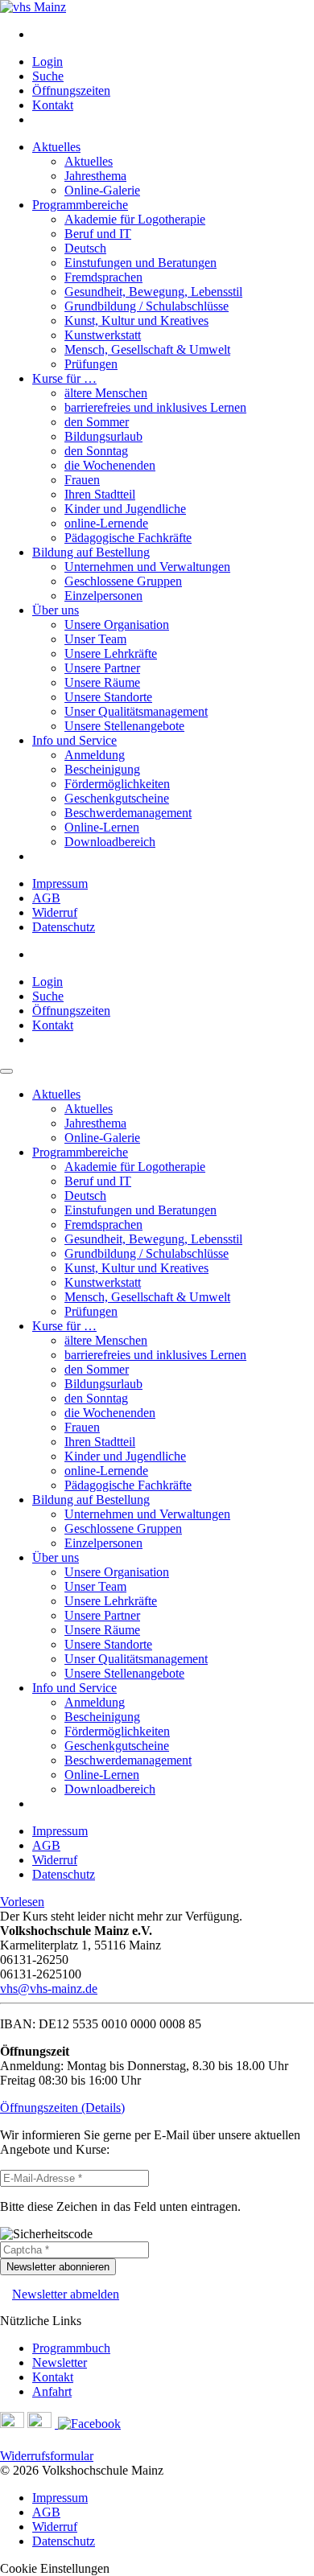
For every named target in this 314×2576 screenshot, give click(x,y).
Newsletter (60, 2362)
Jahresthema (95, 176)
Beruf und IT (98, 234)
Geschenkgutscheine (117, 798)
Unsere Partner (102, 668)
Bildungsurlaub (103, 436)
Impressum (60, 883)
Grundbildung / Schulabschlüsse (147, 306)
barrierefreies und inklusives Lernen (155, 407)
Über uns (56, 610)
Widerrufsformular (47, 2456)
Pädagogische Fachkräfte (128, 538)
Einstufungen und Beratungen (140, 263)
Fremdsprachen (103, 277)
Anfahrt (52, 2391)
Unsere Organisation (117, 624)
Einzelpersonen (103, 596)
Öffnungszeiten (71, 90)
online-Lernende (106, 523)
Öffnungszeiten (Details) (62, 2108)
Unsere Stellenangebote (124, 726)
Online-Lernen (102, 827)
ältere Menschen (106, 393)
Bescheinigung (102, 769)
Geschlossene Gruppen (123, 581)
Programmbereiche (80, 205)
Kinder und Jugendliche (125, 509)
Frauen (82, 480)
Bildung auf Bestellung (91, 552)
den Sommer (97, 422)
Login (48, 62)
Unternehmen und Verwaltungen (147, 567)
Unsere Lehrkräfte (111, 653)
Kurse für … (64, 378)
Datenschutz (64, 927)
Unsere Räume (102, 682)
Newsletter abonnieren (58, 2267)
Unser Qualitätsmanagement (136, 711)
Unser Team (95, 639)
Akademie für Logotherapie (135, 219)
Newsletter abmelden (66, 2294)
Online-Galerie (102, 190)
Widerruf (55, 912)
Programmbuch (71, 2348)
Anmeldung (95, 755)
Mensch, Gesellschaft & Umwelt (147, 349)
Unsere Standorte (108, 697)
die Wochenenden (110, 465)
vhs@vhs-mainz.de (49, 1988)
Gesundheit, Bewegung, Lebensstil (153, 292)
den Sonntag (96, 451)
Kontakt (53, 105)
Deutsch (85, 248)
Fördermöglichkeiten (117, 784)
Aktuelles (56, 147)
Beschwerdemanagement (128, 813)
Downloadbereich (110, 842)
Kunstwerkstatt (103, 335)
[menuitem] (173, 35)
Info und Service (74, 740)
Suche (48, 76)
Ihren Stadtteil (100, 494)
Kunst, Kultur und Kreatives (136, 320)
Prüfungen (91, 364)
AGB (46, 898)
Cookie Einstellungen (55, 2568)
